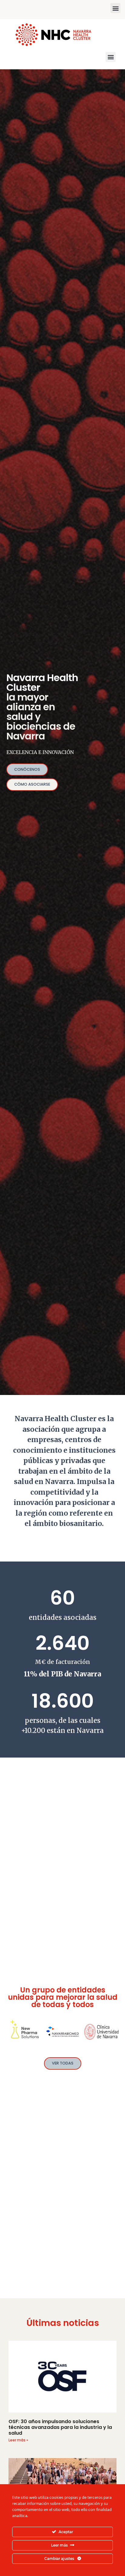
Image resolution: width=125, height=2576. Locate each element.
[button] (115, 8)
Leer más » (18, 2440)
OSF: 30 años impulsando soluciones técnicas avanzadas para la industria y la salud (60, 2427)
